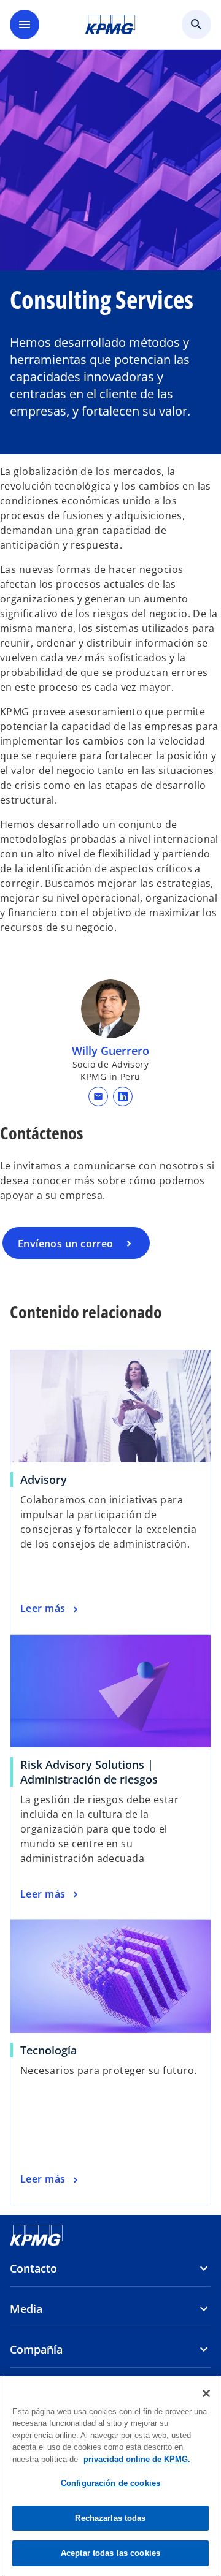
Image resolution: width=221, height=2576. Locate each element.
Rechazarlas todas (110, 2518)
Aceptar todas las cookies (110, 2553)
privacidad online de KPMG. (137, 2459)
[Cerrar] (206, 2393)
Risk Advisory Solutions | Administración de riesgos (89, 1772)
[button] (98, 1096)
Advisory (44, 1480)
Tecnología (48, 2050)
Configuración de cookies (110, 2483)
